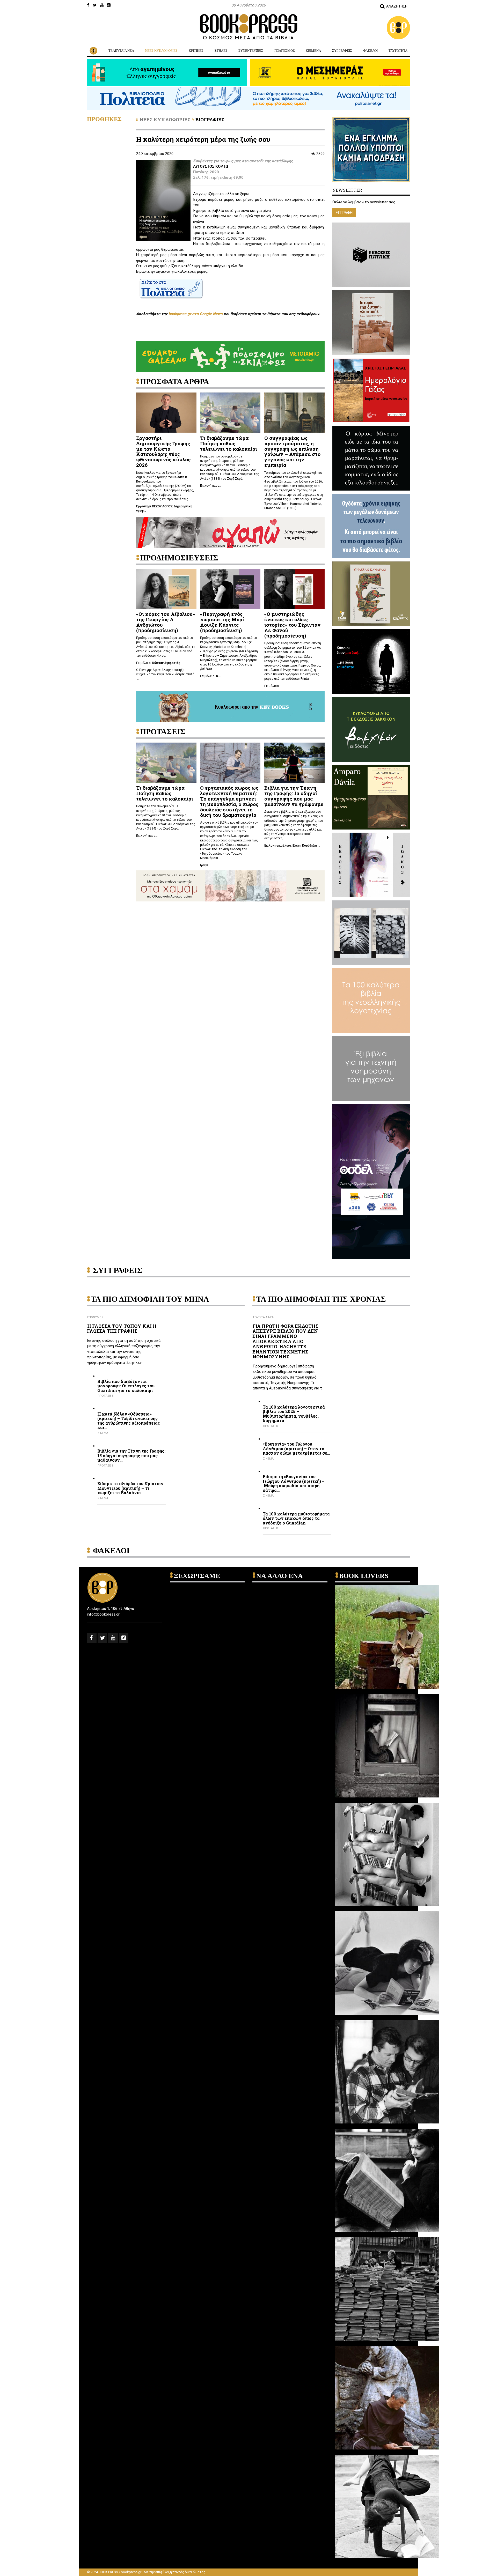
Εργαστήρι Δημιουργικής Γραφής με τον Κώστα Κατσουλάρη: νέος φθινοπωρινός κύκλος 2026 (163, 451)
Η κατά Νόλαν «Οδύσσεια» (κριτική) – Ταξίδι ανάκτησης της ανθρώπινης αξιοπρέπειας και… (129, 1421)
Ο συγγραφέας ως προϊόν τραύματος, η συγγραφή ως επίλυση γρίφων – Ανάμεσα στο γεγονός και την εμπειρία (292, 451)
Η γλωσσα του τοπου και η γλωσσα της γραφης (122, 1329)
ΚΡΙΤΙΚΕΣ (196, 51)
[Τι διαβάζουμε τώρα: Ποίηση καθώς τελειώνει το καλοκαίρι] (230, 412)
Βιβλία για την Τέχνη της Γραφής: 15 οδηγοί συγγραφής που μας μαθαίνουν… (131, 1456)
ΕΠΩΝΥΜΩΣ (95, 1317)
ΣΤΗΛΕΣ (221, 51)
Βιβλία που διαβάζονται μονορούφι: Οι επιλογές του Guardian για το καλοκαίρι (126, 1386)
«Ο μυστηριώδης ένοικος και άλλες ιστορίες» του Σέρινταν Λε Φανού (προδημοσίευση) (292, 625)
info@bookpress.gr (103, 1614)
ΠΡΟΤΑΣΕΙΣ (105, 1396)
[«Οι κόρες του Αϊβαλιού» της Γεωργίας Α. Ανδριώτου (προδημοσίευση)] (166, 588)
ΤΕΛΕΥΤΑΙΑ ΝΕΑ (121, 51)
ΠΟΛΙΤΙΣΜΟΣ (285, 51)
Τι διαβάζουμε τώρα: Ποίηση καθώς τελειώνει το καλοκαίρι (229, 443)
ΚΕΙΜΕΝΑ (313, 51)
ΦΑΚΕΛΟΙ (370, 51)
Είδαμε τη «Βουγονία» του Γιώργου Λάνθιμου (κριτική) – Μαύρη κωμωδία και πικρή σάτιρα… (294, 1483)
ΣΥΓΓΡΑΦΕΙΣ (342, 51)
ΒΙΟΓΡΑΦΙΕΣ (210, 120)
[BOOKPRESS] (248, 27)
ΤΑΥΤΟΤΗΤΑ (398, 51)
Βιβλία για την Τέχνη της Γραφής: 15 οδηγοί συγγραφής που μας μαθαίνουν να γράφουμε (294, 796)
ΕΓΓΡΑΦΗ (344, 213)
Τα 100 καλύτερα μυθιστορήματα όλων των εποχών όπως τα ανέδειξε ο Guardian (296, 1518)
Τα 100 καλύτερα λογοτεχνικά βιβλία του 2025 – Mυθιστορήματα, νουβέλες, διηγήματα (294, 1414)
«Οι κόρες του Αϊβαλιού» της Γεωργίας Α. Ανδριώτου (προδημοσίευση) (166, 622)
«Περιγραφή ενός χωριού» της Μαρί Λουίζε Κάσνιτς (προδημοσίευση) (222, 622)
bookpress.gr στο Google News (196, 314)
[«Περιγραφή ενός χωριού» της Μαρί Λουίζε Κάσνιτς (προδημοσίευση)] (230, 588)
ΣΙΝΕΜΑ (103, 1433)
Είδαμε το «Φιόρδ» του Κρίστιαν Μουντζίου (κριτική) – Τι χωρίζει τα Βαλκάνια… (130, 1488)
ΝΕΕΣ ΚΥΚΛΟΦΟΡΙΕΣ (161, 51)
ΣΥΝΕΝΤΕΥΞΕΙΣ (251, 51)
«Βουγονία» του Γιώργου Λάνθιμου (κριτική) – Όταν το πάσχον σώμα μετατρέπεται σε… (296, 1449)
